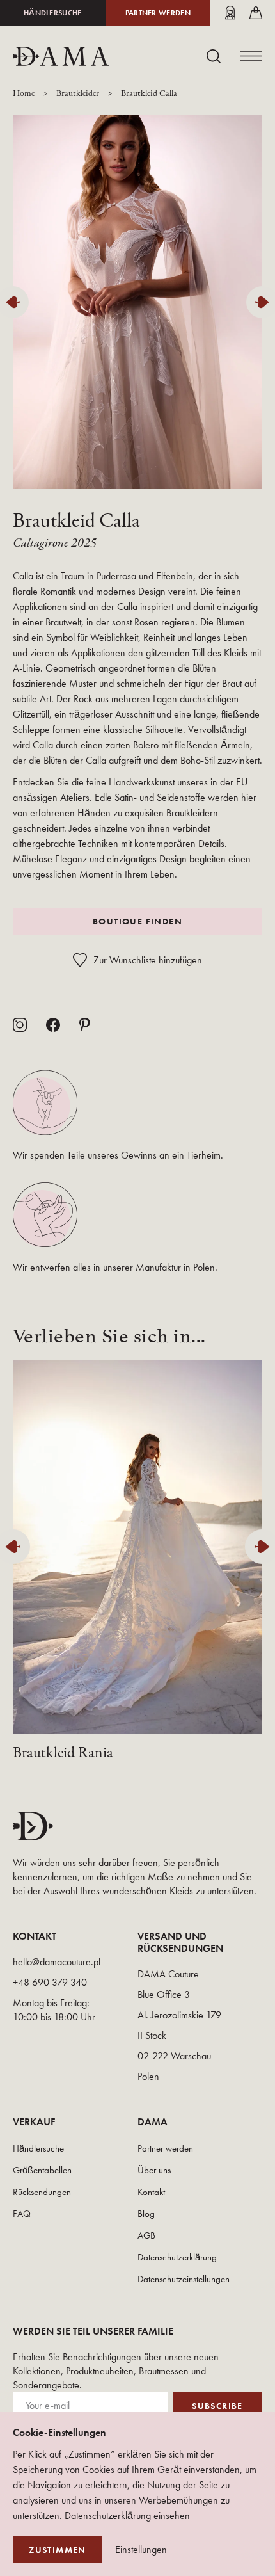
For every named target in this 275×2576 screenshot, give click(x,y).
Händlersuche (53, 13)
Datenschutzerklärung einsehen (127, 2516)
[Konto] (230, 13)
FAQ (22, 2214)
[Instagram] (20, 1025)
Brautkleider (78, 94)
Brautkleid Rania (63, 1753)
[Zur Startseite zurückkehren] (61, 56)
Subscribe (217, 2406)
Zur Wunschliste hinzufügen (148, 960)
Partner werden (158, 13)
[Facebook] (53, 1025)
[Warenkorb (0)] (256, 13)
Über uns (154, 2170)
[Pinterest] (85, 1025)
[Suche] (214, 56)
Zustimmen (58, 2550)
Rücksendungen (42, 2192)
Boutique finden (137, 921)
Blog (146, 2214)
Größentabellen (42, 2170)
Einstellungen (141, 2550)
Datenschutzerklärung (177, 2257)
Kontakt (151, 2192)
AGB (146, 2235)
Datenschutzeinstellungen (184, 2279)
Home (24, 94)
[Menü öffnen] (251, 56)
